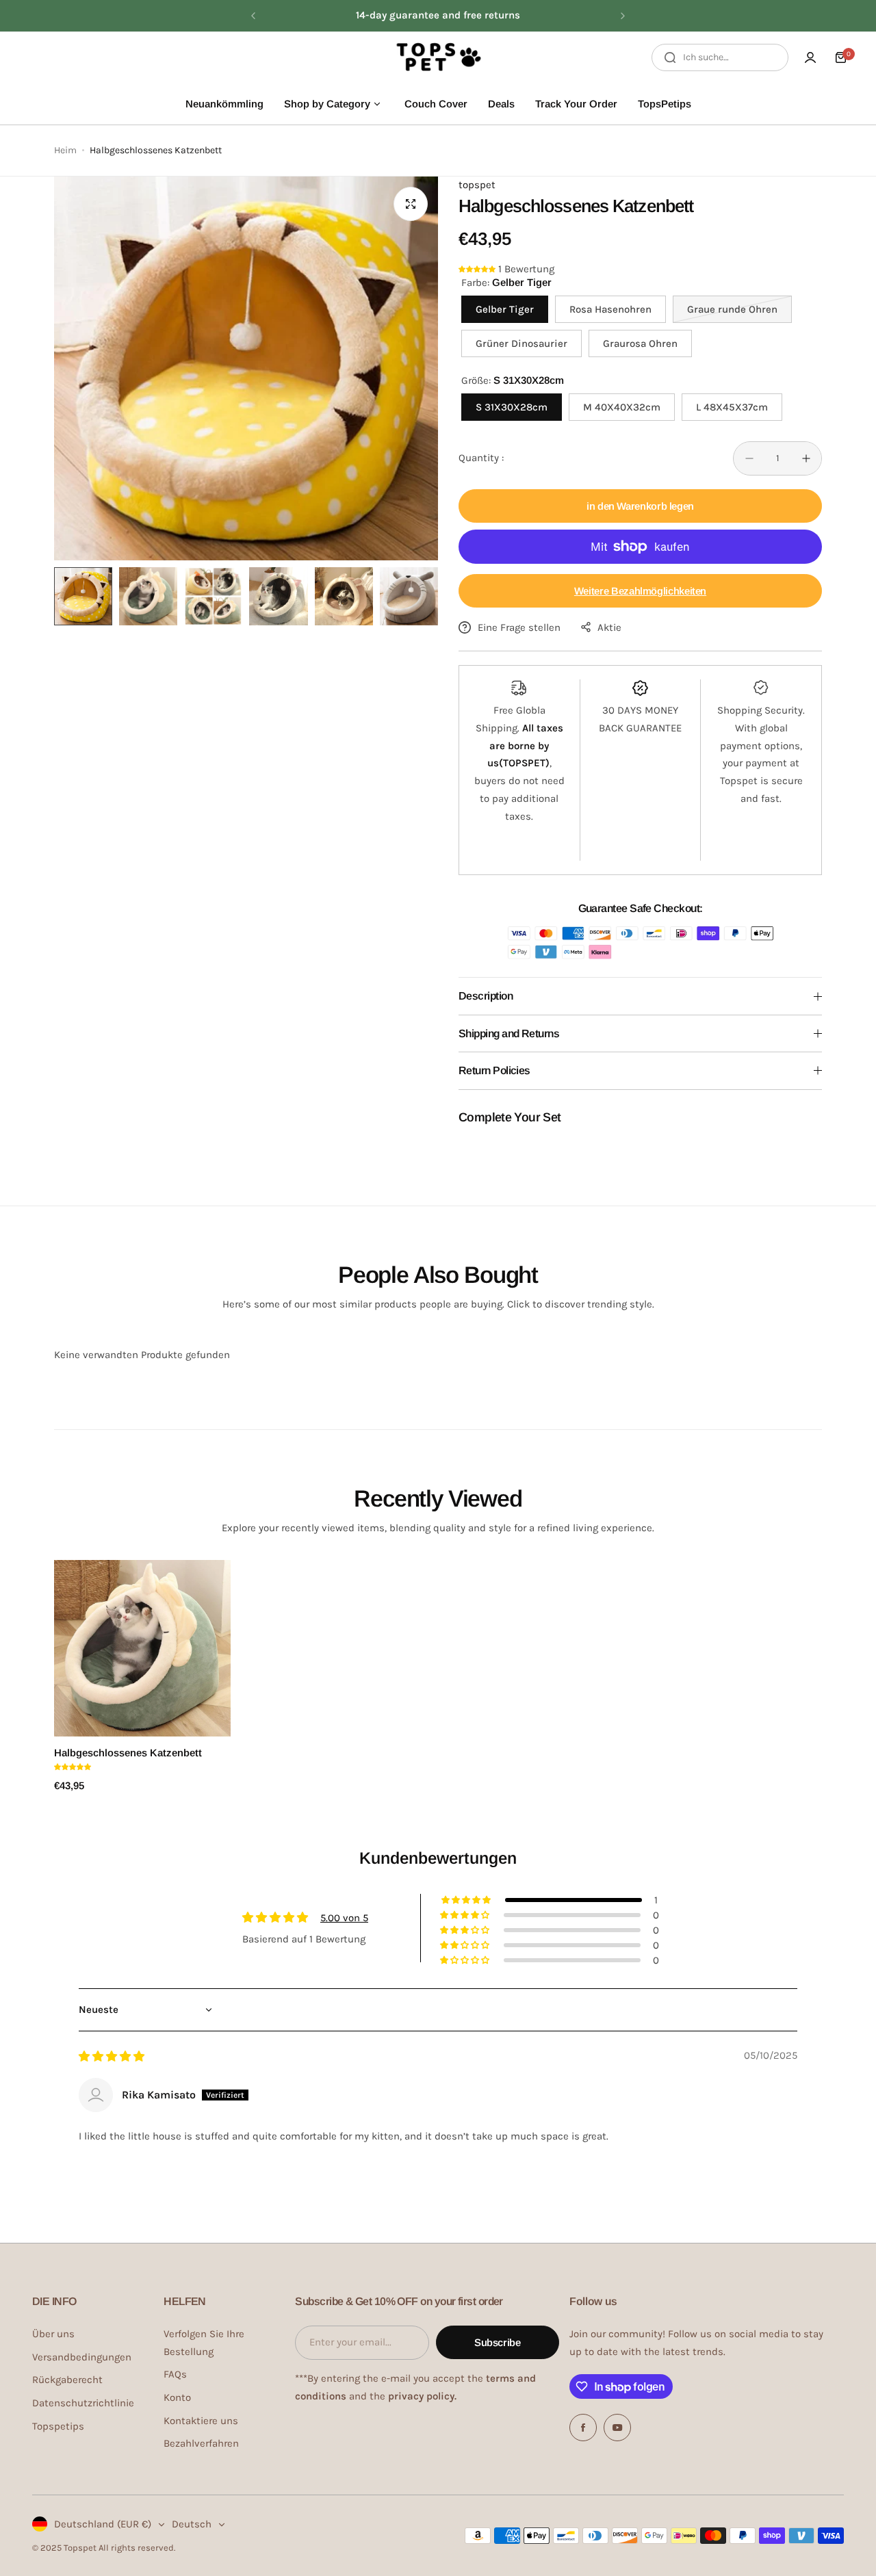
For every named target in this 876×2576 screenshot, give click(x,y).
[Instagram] (617, 2428)
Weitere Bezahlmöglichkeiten (640, 591)
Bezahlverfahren (201, 2443)
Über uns (53, 2334)
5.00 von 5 (344, 1918)
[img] (112, 2057)
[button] (253, 16)
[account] (810, 57)
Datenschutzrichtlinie (83, 2403)
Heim (65, 150)
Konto (177, 2397)
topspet (477, 185)
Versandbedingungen (82, 2357)
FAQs (175, 2374)
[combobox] (720, 57)
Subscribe (498, 2342)
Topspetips (58, 2426)
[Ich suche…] (670, 57)
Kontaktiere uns (201, 2421)
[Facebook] (583, 2428)
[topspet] (438, 57)
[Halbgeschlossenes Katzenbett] (142, 1648)
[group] (246, 368)
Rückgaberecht (67, 2380)
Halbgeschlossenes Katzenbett (128, 1753)
